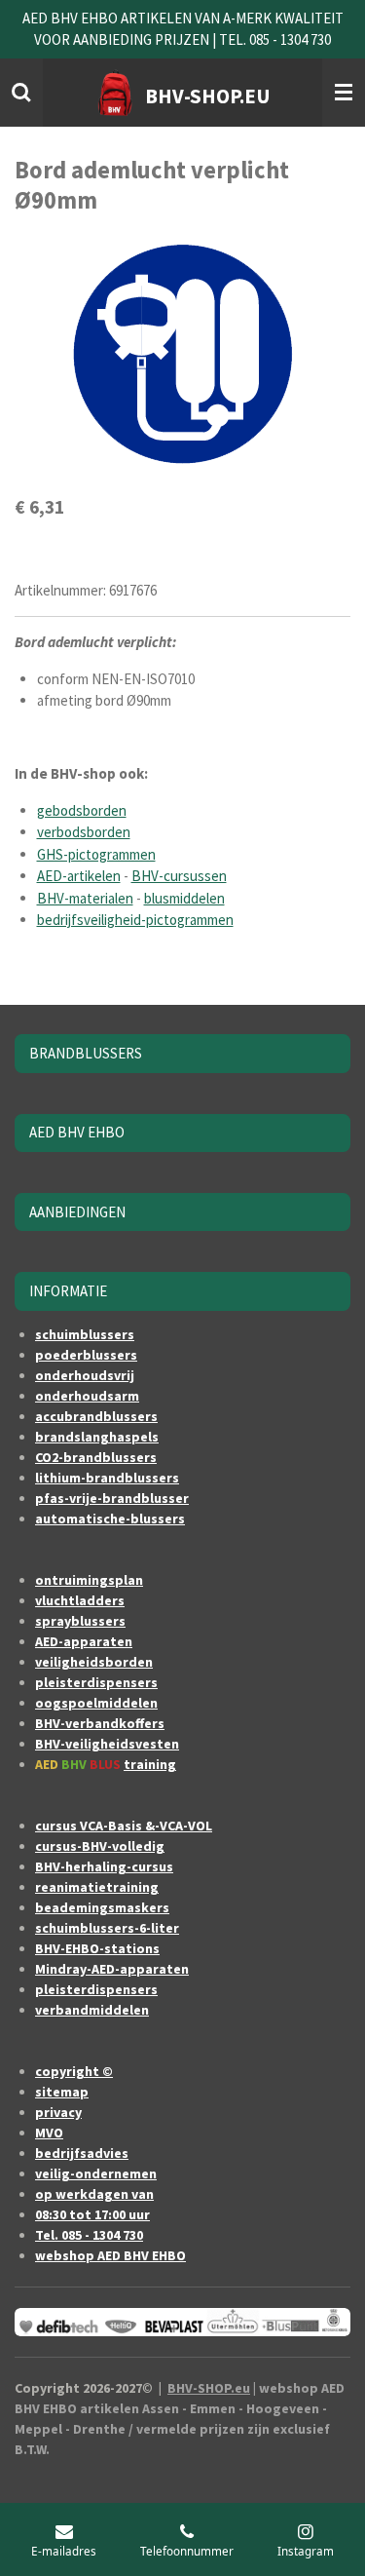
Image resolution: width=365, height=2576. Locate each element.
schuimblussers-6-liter (107, 1928)
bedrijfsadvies (82, 2153)
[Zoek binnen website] (21, 93)
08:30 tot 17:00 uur (92, 2214)
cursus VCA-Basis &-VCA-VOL (124, 1826)
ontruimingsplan (89, 1580)
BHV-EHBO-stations (97, 1948)
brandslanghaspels (97, 1437)
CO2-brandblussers (96, 1457)
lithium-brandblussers (107, 1478)
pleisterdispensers (96, 1682)
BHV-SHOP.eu (209, 2388)
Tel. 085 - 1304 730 (89, 2235)
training (150, 1764)
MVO (49, 2133)
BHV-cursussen (179, 876)
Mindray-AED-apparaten (112, 1969)
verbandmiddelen (92, 2010)
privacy (58, 2112)
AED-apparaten (84, 1641)
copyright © (74, 2071)
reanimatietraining (97, 1887)
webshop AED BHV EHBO (110, 2255)
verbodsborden (84, 832)
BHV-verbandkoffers (100, 1723)
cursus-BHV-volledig (100, 1846)
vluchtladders (80, 1600)
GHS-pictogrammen (96, 854)
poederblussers (86, 1355)
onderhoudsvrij (85, 1375)
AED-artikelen (79, 876)
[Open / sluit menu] (344, 93)
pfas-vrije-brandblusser (112, 1498)
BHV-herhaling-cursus (104, 1866)
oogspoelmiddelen (96, 1703)
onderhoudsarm (87, 1396)
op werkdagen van (94, 2194)
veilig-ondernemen (96, 2173)
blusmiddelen (184, 898)
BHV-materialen (85, 898)
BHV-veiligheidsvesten (107, 1744)
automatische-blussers (110, 1519)
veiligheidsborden (94, 1662)
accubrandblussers (96, 1416)
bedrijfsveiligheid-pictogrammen (135, 920)
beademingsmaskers (102, 1907)
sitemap (62, 2092)
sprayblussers (80, 1621)
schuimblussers (85, 1334)
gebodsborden (82, 810)
